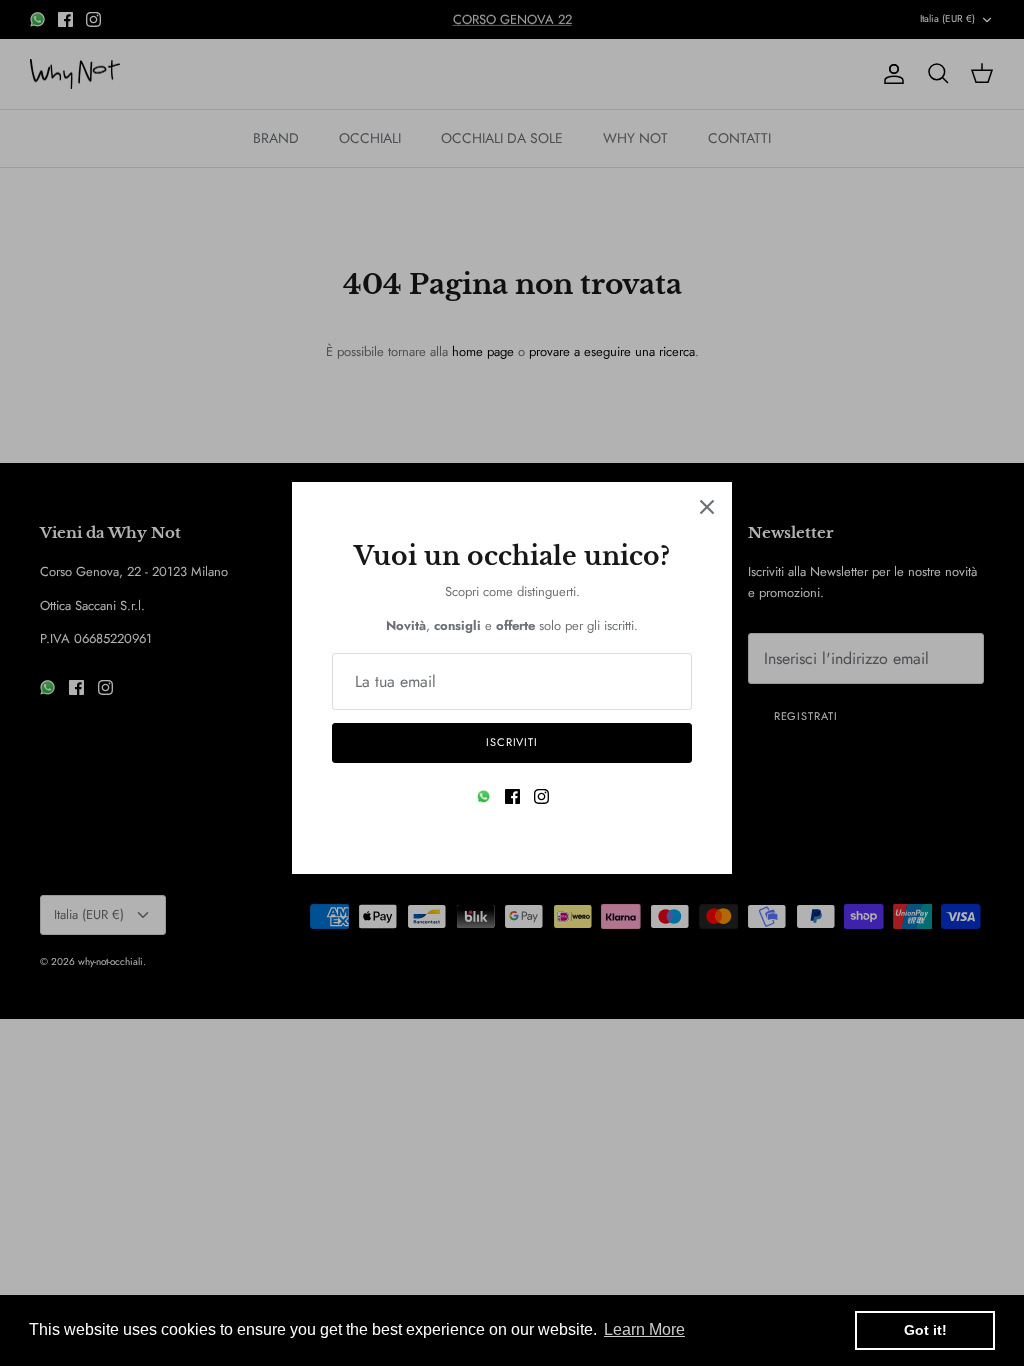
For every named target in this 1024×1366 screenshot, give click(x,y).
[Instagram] (541, 796)
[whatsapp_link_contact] (483, 796)
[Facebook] (512, 796)
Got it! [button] (925, 1330)
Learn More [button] (644, 1329)
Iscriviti (512, 742)
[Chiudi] (707, 507)
